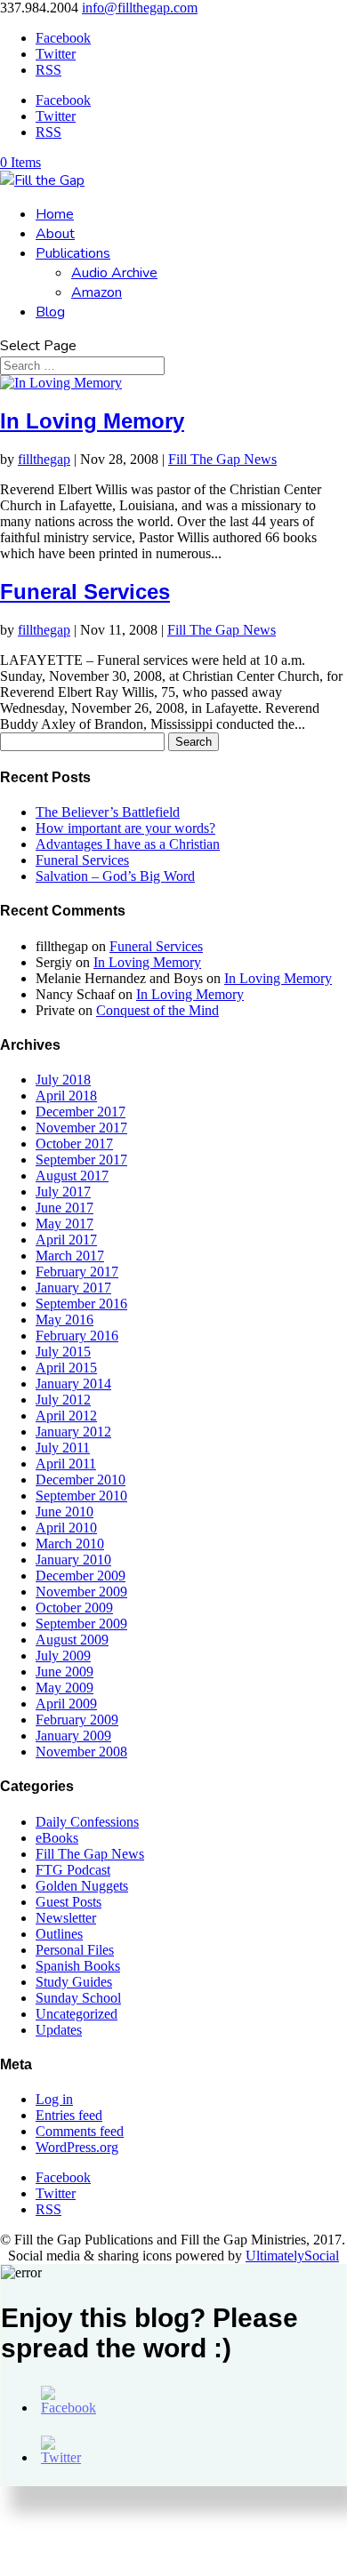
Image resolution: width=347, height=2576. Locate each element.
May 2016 (65, 1320)
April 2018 (66, 1096)
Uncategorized (77, 2014)
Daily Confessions (87, 1822)
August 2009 (72, 1640)
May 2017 (65, 1224)
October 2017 (74, 1144)
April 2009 (66, 1704)
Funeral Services (85, 592)
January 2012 (73, 1432)
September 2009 (81, 1624)
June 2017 (65, 1208)
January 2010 (73, 1560)
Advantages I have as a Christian (128, 844)
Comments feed (80, 2131)
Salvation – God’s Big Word (115, 876)
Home (55, 214)
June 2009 (65, 1672)
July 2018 (63, 1080)
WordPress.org (77, 2147)
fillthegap (44, 459)
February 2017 (77, 1272)
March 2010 (70, 1544)
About (55, 234)
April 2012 (66, 1416)
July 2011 (63, 1448)
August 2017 (72, 1176)
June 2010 (65, 1512)
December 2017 (81, 1112)
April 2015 (66, 1368)
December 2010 (81, 1480)
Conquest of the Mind (157, 1010)
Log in (54, 2099)
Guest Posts (69, 1902)
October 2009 (74, 1608)
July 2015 (63, 1352)
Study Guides (74, 1982)
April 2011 (66, 1464)
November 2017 (81, 1128)
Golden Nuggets (82, 1886)
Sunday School (78, 1998)
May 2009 (65, 1688)
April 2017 (66, 1240)
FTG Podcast (73, 1870)
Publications (73, 253)
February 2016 (77, 1336)
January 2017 (73, 1288)
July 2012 (63, 1400)
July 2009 (63, 1656)
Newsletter (66, 1918)
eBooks (57, 1838)
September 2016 (81, 1304)
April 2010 (66, 1528)
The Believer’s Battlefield (108, 812)
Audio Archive (114, 273)
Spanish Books (78, 1966)
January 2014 (73, 1384)
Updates (59, 2030)
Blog (50, 312)
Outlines (59, 1934)
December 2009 (81, 1576)
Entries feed (69, 2115)
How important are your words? (125, 828)
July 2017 (63, 1192)
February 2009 (77, 1720)
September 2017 (81, 1160)
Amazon (97, 292)
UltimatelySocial (292, 2256)
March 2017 (70, 1256)
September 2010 (81, 1496)
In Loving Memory (92, 421)
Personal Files (75, 1950)
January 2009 (73, 1736)
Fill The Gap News (222, 459)
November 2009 (81, 1592)
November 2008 (81, 1752)
